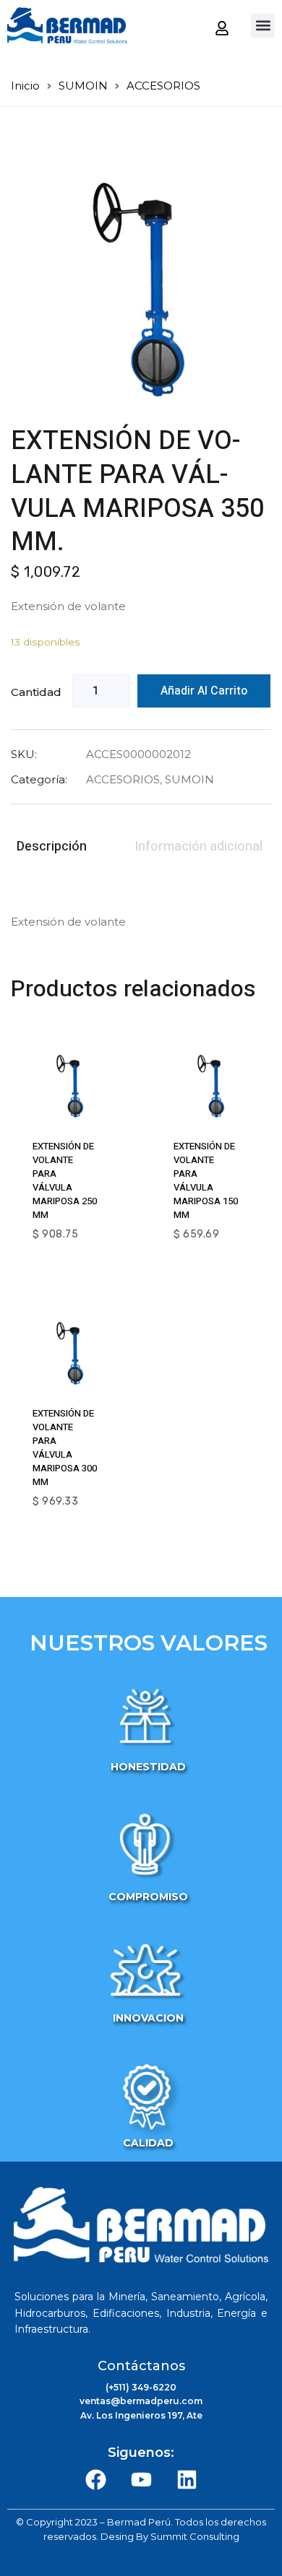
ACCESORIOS (163, 86)
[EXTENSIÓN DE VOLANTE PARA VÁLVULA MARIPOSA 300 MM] (70, 1353)
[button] (263, 26)
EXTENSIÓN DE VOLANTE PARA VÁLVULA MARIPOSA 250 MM (65, 1180)
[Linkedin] (187, 2480)
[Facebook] (95, 2480)
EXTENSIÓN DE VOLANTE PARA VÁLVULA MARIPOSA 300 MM (65, 1448)
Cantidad (36, 692)
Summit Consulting (195, 2536)
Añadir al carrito (204, 691)
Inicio (25, 86)
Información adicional (198, 847)
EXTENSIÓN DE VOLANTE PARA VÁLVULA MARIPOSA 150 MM (206, 1180)
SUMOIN (83, 86)
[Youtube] (141, 2480)
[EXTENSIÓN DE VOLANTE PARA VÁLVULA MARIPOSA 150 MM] (211, 1085)
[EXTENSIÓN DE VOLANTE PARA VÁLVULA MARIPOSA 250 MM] (70, 1085)
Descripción (52, 847)
